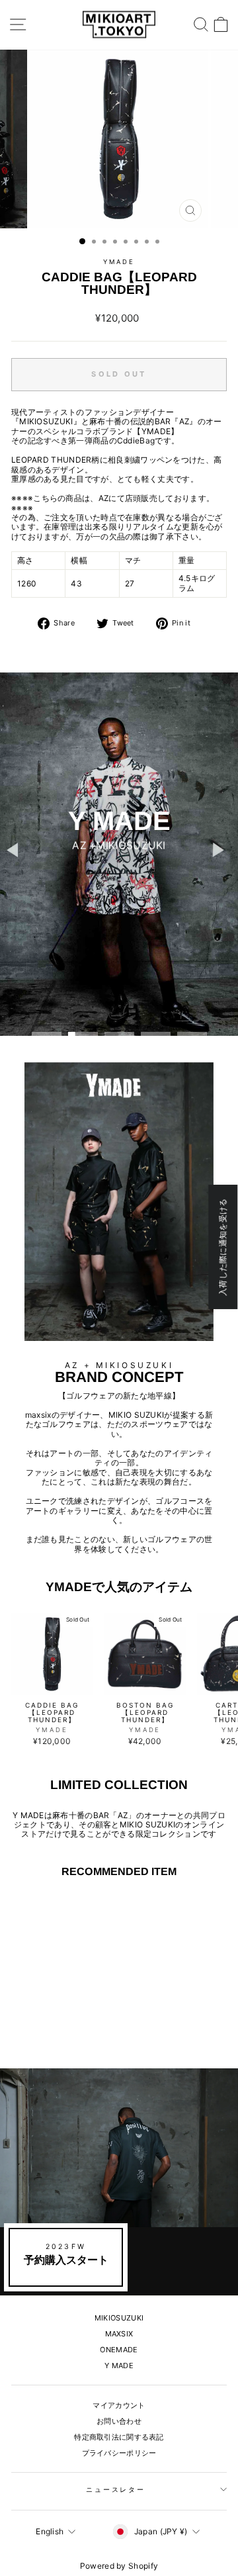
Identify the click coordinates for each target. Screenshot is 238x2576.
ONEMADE (119, 2350)
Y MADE (119, 2366)
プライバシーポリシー (119, 2453)
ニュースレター (116, 2490)
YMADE (119, 262)
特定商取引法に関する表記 (119, 2437)
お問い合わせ (119, 2421)
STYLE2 (118, 870)
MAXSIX (119, 2334)
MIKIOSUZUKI (119, 2318)
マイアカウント (119, 2405)
